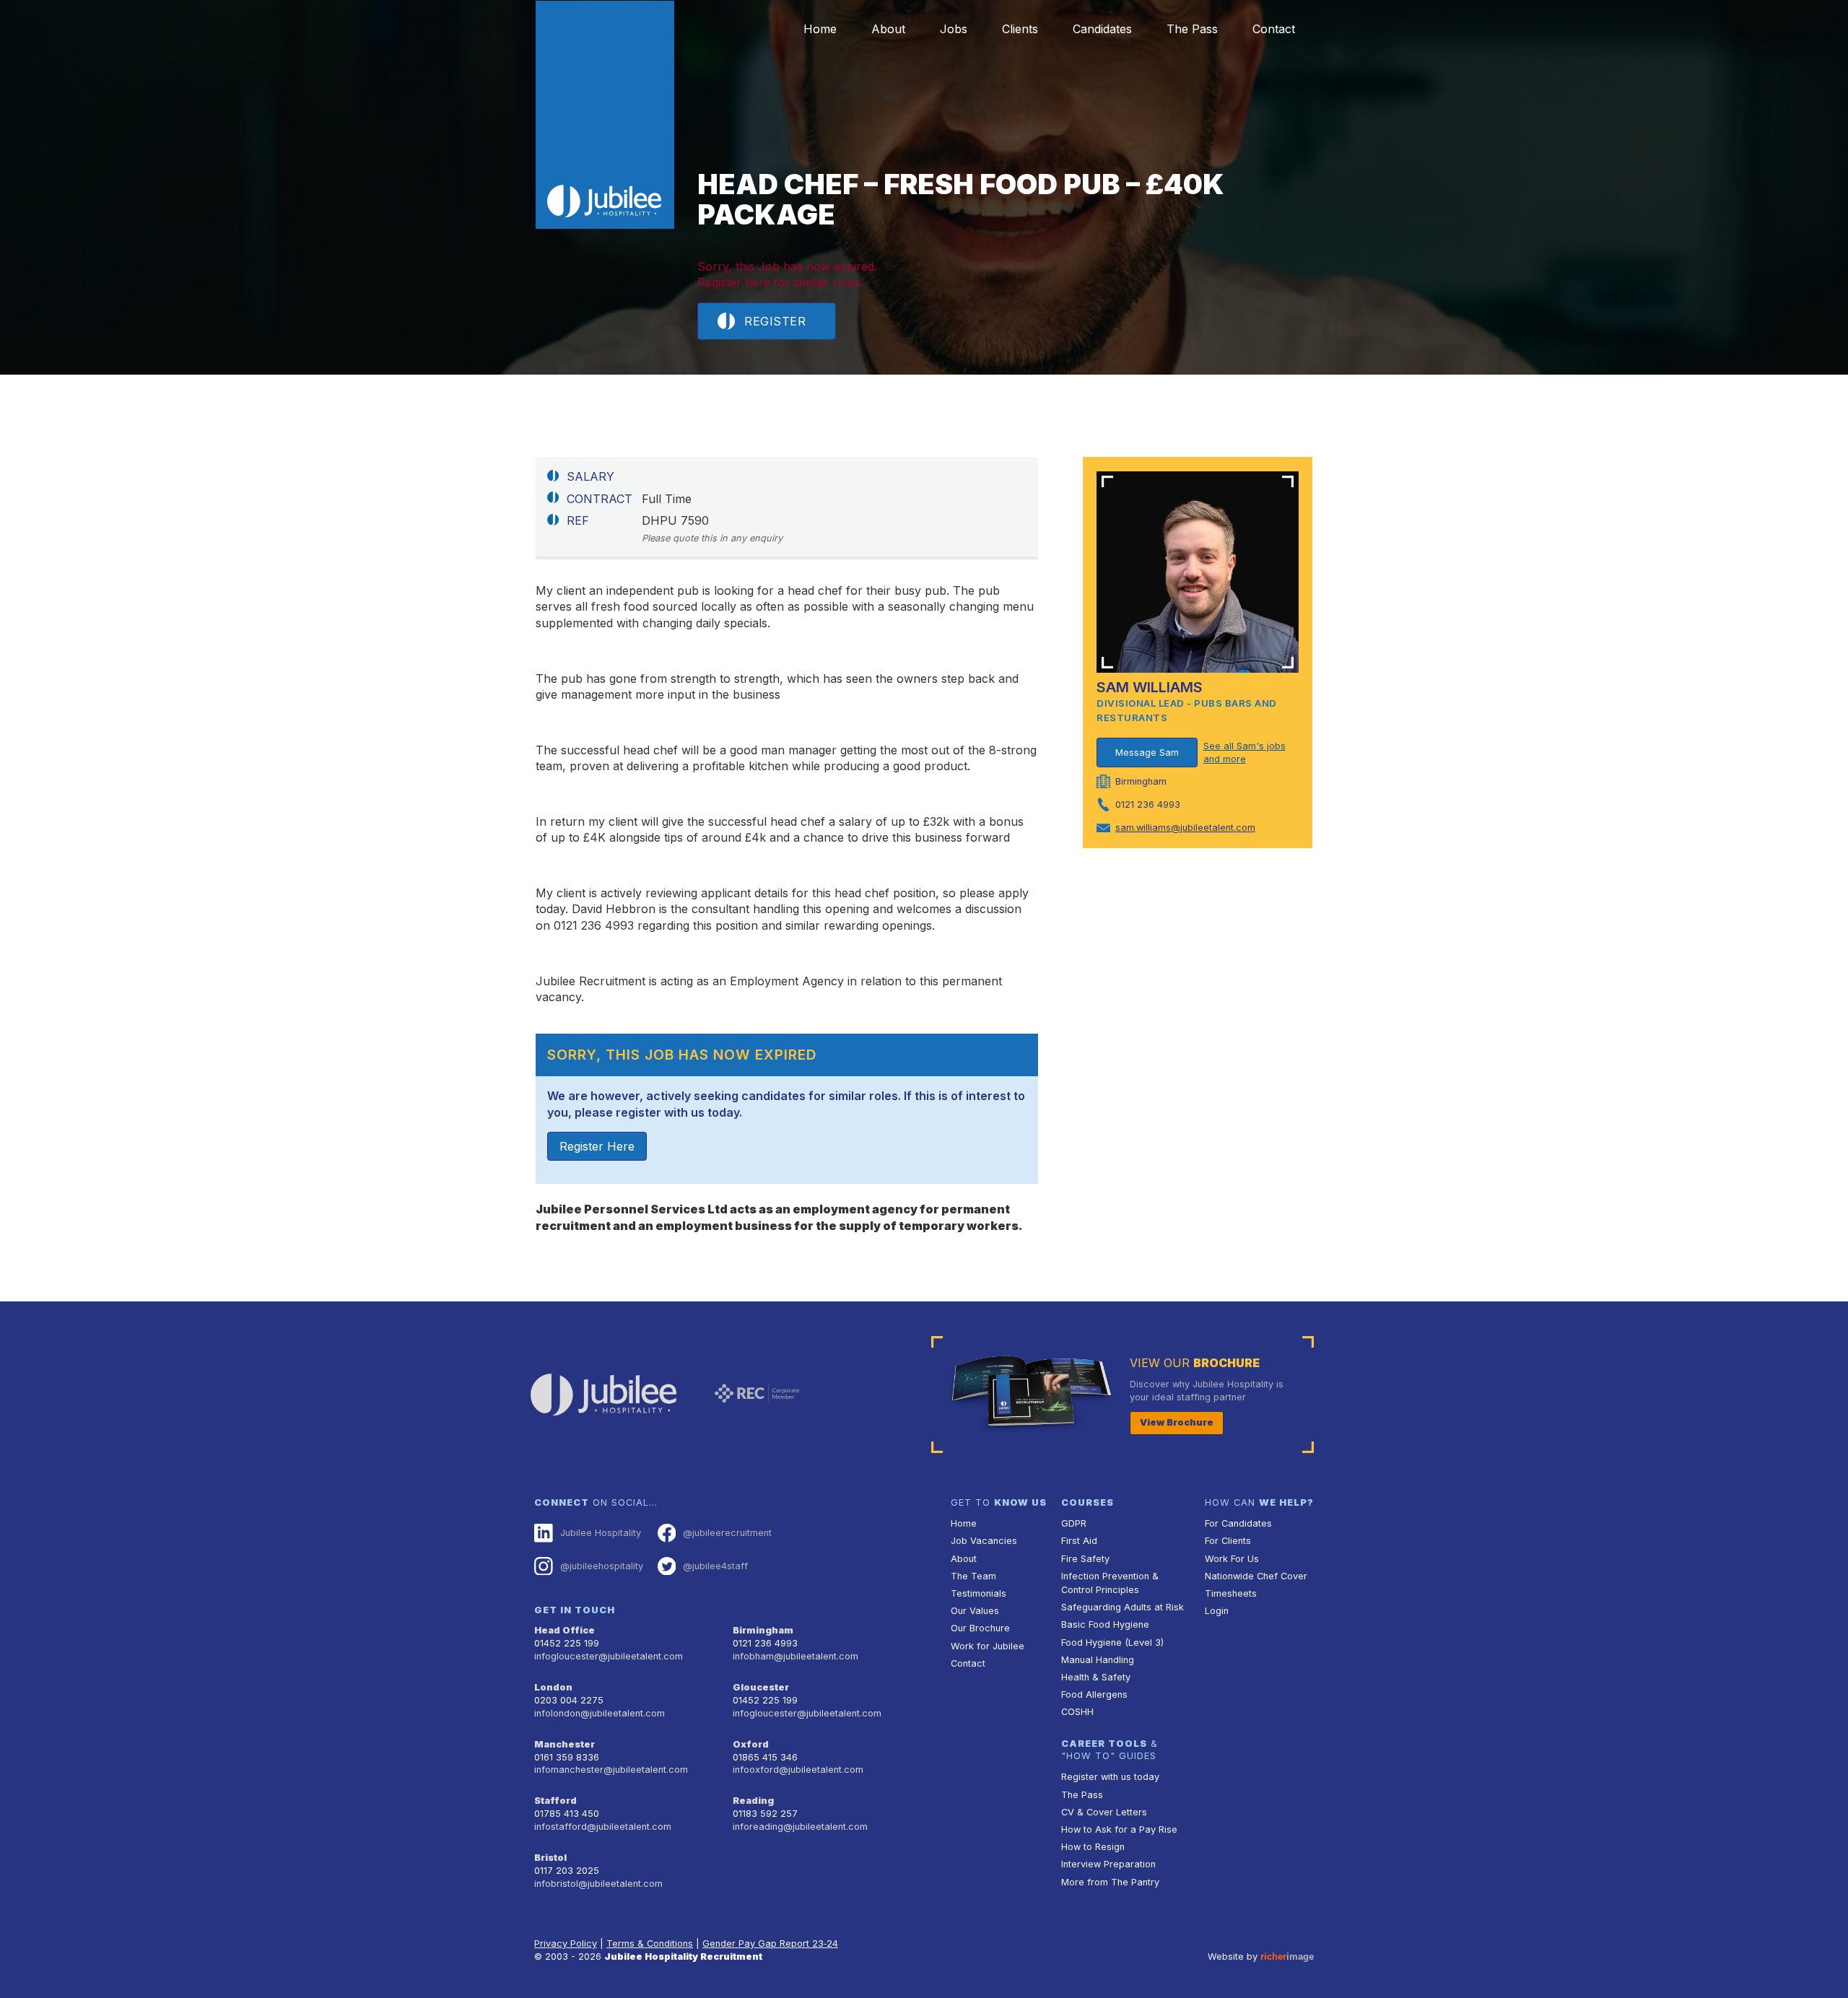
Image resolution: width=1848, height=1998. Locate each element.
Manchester (565, 1744)
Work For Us (1232, 1559)
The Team (973, 1576)
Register (775, 321)
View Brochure (1177, 1422)
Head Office (565, 1630)
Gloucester (761, 1687)
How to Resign (1093, 1847)
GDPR (1074, 1523)
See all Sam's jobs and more (1245, 752)
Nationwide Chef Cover (1256, 1576)
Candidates (1102, 29)
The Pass (1192, 29)
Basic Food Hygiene (1105, 1624)
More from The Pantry (1110, 1882)
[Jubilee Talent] (605, 115)
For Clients (1228, 1541)
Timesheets (1231, 1593)
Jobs (954, 29)
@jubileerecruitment (727, 1533)
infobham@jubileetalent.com (796, 1656)
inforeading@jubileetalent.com (800, 1827)
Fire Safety (1085, 1559)
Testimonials (979, 1593)
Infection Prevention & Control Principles (1110, 1583)
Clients (1020, 29)
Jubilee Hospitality (601, 1533)
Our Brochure (980, 1628)
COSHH (1077, 1712)
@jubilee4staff (715, 1566)
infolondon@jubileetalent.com (600, 1713)
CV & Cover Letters (1104, 1812)
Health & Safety (1096, 1677)
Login (1217, 1611)
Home (820, 29)
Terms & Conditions (650, 1944)
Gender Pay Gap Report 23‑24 (770, 1944)
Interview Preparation (1108, 1864)
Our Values (975, 1611)
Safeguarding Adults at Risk (1123, 1607)
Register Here (597, 1146)
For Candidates (1238, 1523)
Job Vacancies (984, 1541)
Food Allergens (1094, 1694)
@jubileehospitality (602, 1566)
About (888, 29)
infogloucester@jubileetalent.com (609, 1656)
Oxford (751, 1744)
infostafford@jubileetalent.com (603, 1827)
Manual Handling (1098, 1660)
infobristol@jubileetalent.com (598, 1884)
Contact (1274, 29)
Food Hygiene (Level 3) (1112, 1643)
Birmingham (763, 1630)
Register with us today (1110, 1777)
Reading (753, 1801)
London (553, 1687)
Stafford (555, 1801)
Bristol (550, 1858)
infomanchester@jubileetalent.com (611, 1770)
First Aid (1079, 1541)
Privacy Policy (566, 1944)
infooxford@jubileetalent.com (798, 1770)
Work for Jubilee (988, 1646)
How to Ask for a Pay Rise (1119, 1829)
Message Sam (1147, 752)
